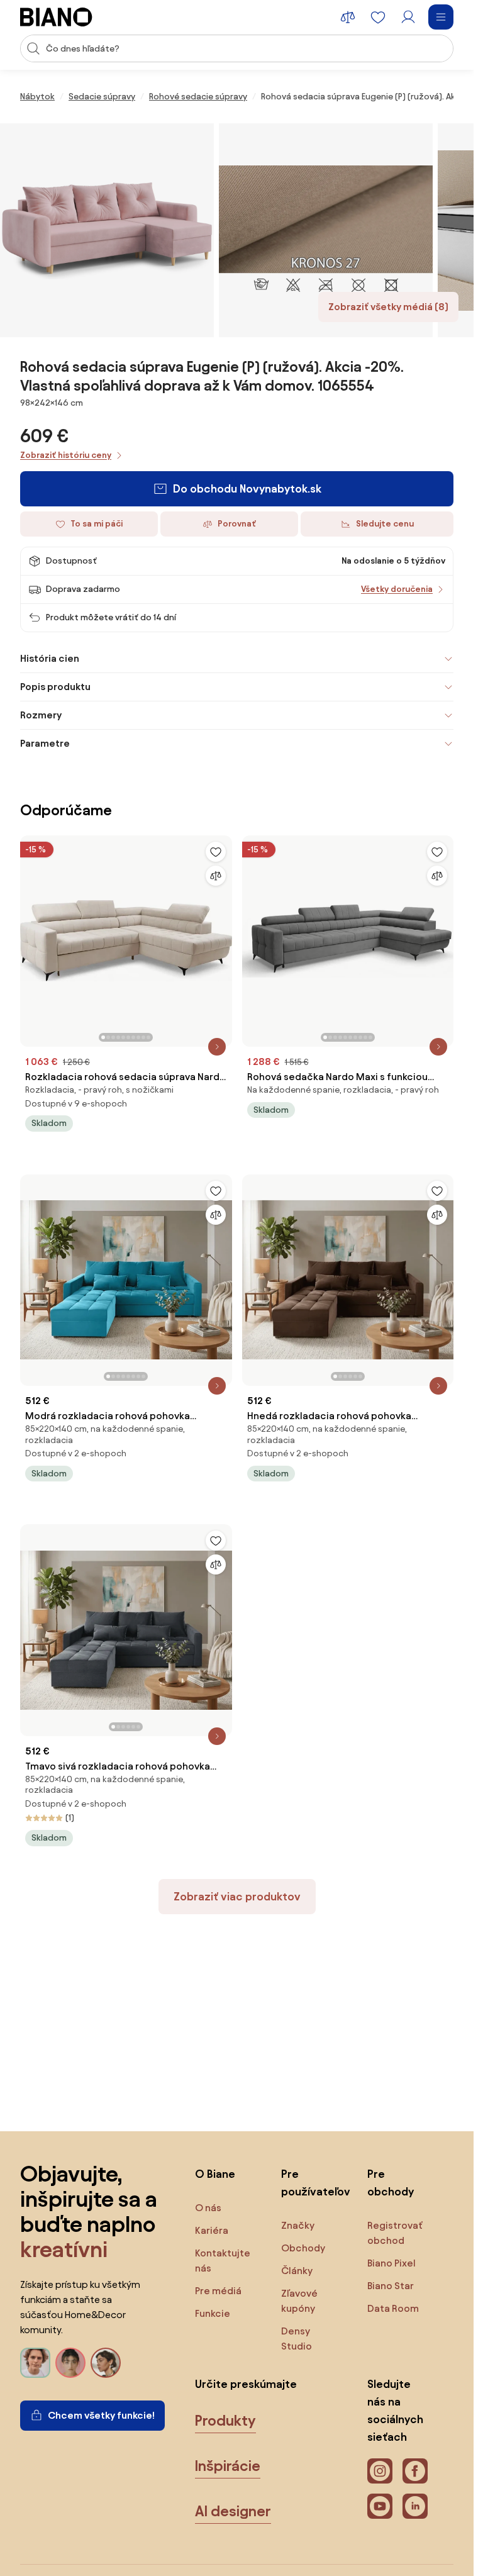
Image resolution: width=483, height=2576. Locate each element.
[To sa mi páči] (216, 852)
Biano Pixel (391, 2263)
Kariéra (212, 2230)
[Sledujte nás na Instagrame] (380, 2471)
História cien (50, 658)
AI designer (233, 2511)
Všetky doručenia (397, 589)
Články (297, 2271)
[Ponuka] (441, 17)
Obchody (303, 2248)
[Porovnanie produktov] (348, 17)
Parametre (45, 743)
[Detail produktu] (217, 1047)
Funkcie (213, 2313)
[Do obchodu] (107, 230)
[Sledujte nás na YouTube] (380, 2506)
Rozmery (41, 715)
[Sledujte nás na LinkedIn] (415, 2506)
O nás (208, 2208)
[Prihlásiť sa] (408, 17)
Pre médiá (218, 2291)
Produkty (225, 2421)
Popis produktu (55, 687)
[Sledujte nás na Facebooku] (415, 2471)
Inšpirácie (228, 2466)
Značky (298, 2225)
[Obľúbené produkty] (378, 17)
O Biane (215, 2174)
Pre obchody (391, 2183)
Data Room (393, 2308)
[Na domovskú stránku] (56, 17)
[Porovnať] (216, 876)
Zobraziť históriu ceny (66, 455)
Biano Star (391, 2286)
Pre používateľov (312, 2183)
